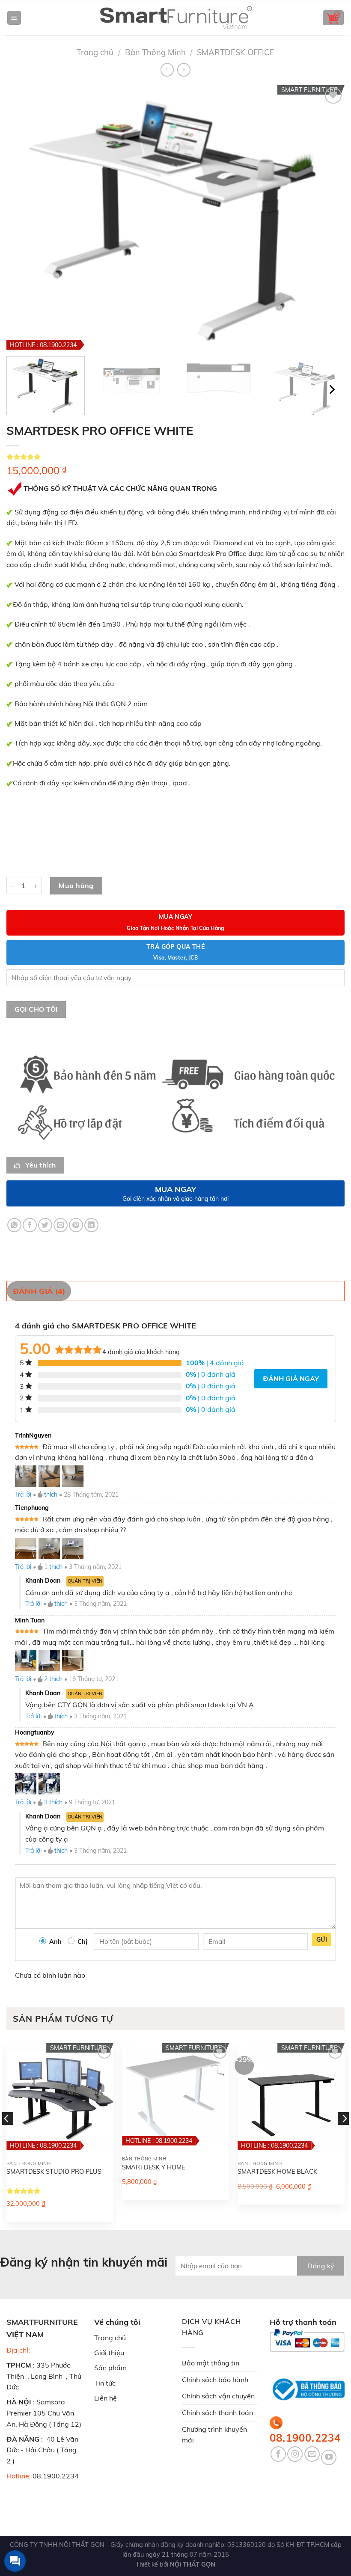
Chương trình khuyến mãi (214, 2435)
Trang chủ (95, 52)
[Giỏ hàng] (333, 18)
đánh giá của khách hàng (141, 1352)
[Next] (331, 390)
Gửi (322, 1940)
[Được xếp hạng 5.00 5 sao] (24, 2191)
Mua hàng (76, 885)
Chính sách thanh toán (217, 2413)
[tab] (43, 1291)
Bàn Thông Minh (155, 52)
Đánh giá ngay (291, 1379)
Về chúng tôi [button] (117, 2322)
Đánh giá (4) (39, 1291)
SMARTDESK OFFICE (236, 52)
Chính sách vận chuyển (218, 2396)
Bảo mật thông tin (211, 2363)
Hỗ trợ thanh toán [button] (303, 2322)
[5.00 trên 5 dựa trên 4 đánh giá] (175, 457)
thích (51, 1494)
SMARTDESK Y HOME (153, 2167)
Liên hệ (106, 2398)
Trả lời (23, 1494)
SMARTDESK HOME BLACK (277, 2172)
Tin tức (105, 2383)
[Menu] (14, 18)
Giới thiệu (109, 2353)
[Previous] (7, 2136)
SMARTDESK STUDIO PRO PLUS (54, 2172)
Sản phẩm (110, 2368)
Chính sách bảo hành (215, 2380)
